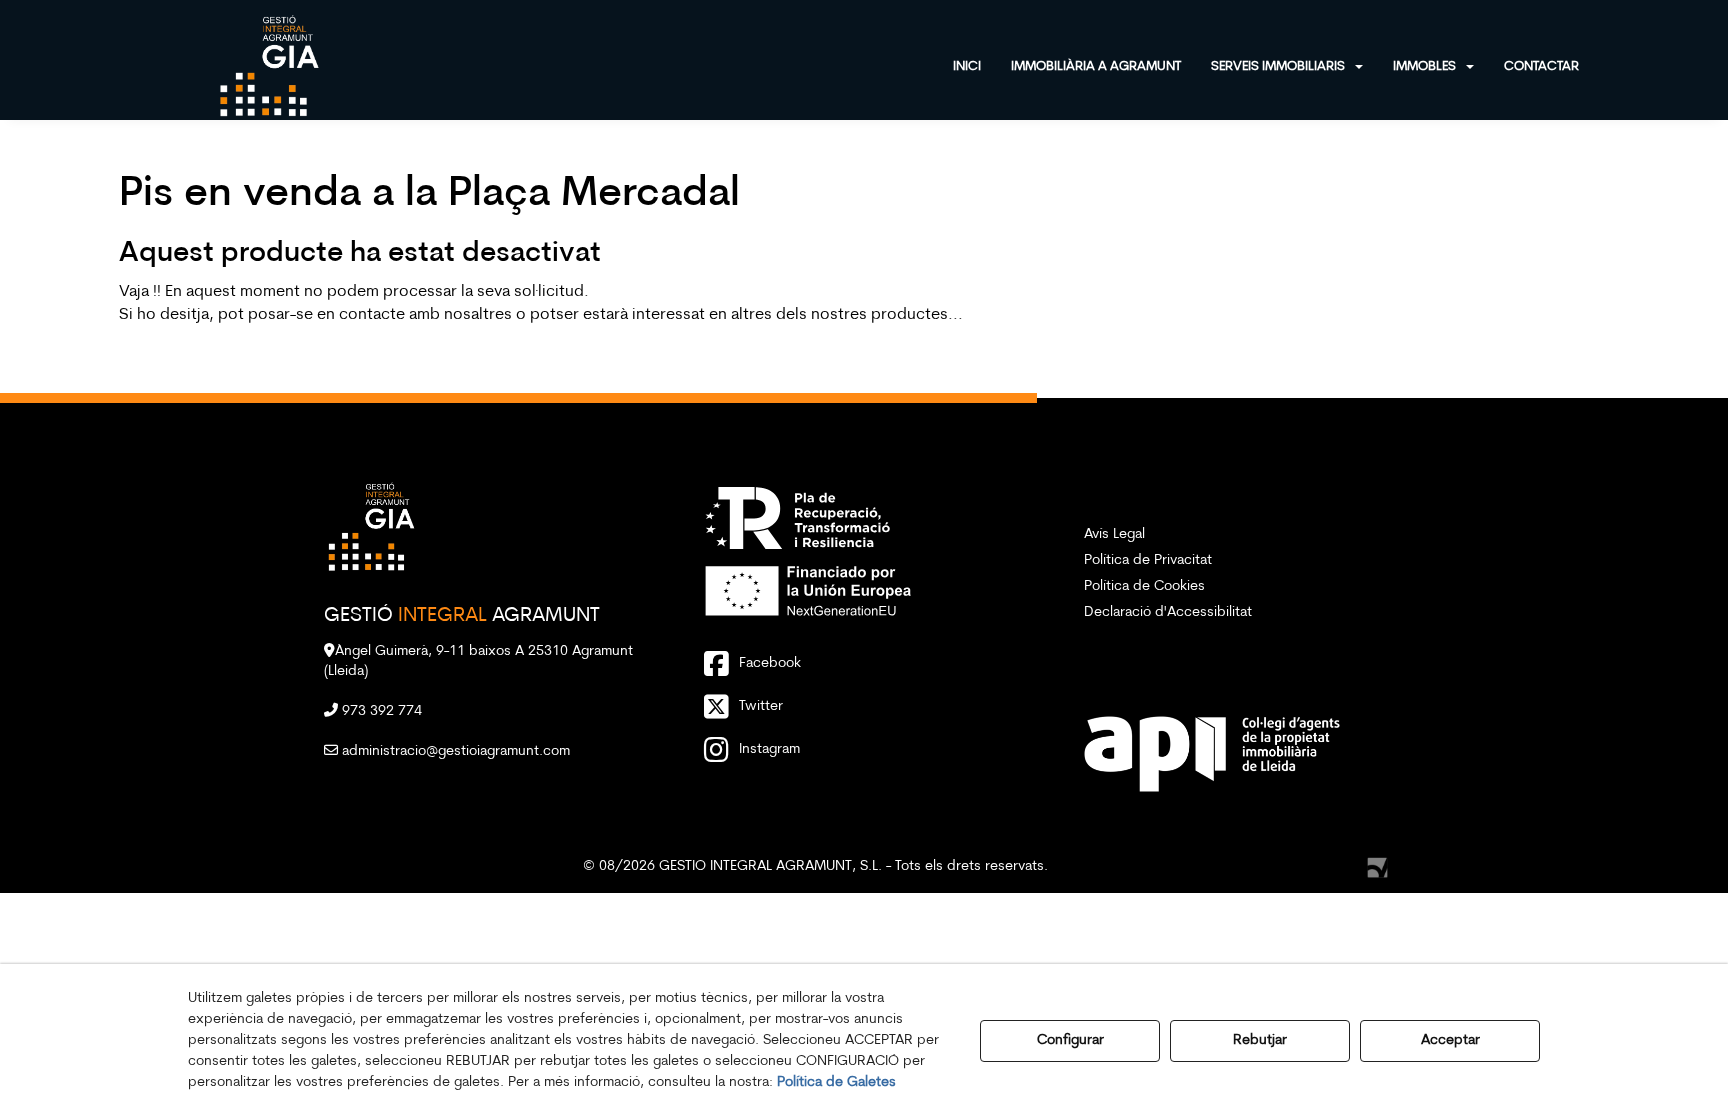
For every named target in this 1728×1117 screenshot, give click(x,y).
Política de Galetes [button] (836, 1082)
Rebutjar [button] (1260, 1040)
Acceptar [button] (1450, 1040)
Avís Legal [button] (1114, 534)
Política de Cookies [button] (1144, 586)
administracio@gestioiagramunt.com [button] (454, 751)
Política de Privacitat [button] (1148, 560)
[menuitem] (982, 64)
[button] (269, 65)
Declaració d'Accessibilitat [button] (1168, 612)
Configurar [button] (1070, 1040)
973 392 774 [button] (380, 711)
